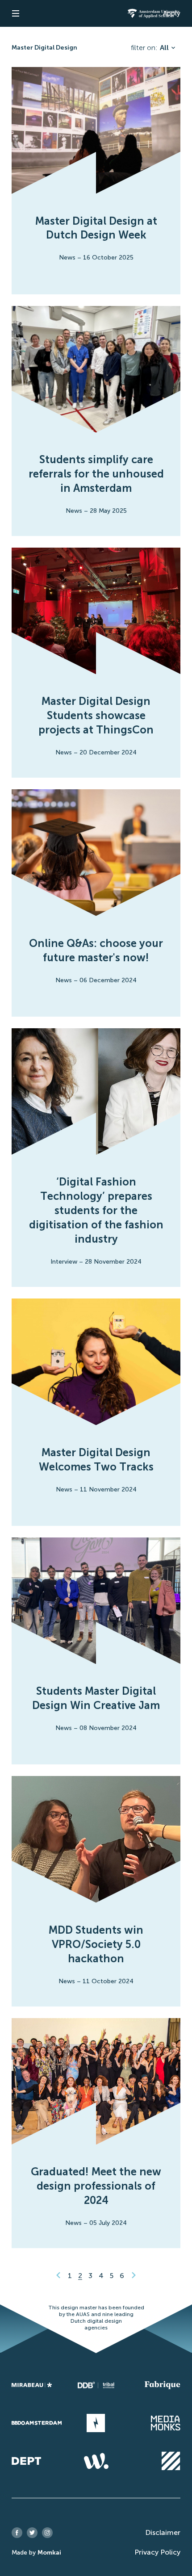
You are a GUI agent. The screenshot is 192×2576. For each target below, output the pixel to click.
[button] (16, 13)
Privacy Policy (157, 2552)
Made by (36, 2553)
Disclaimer (163, 2532)
